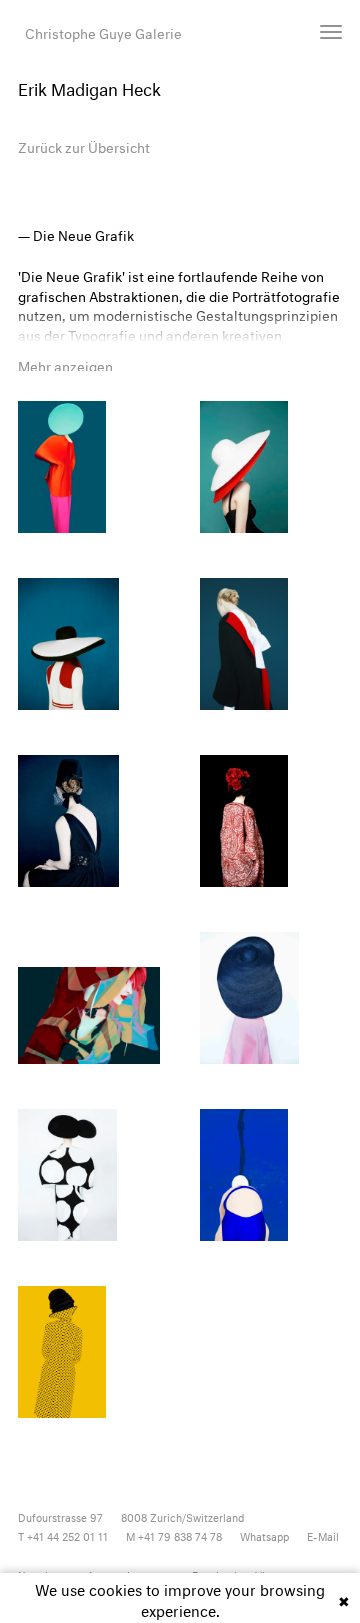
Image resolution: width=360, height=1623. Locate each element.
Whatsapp (264, 1535)
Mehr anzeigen (65, 364)
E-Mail (323, 1535)
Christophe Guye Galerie (103, 31)
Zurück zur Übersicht (84, 145)
